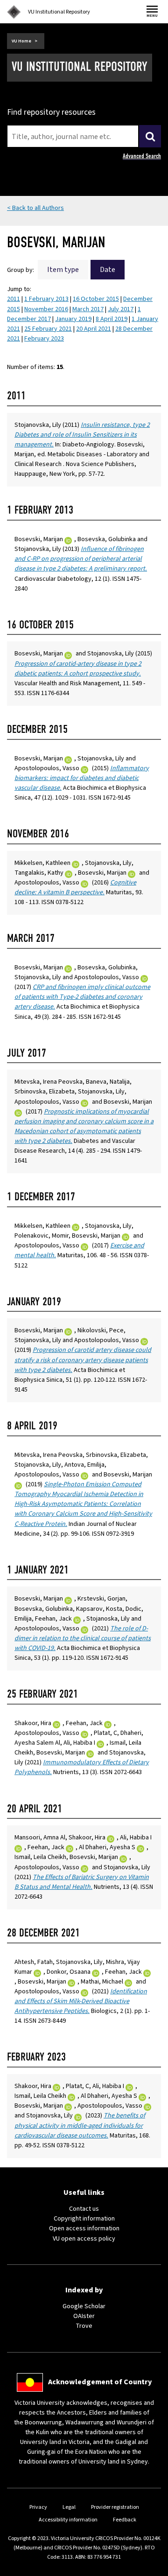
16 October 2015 (96, 299)
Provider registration (115, 2507)
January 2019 (73, 319)
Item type (63, 270)
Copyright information (84, 2219)
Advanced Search (142, 156)
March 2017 (88, 309)
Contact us (84, 2209)
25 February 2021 (48, 329)
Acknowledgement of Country (100, 2382)
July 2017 (121, 309)
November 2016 (46, 309)
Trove (84, 2326)
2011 (14, 299)
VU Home (21, 41)
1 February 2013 (46, 299)
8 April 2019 (112, 319)
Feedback (125, 2520)
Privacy (38, 2507)
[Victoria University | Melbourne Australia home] (14, 12)
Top (151, 2569)
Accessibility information (68, 2520)
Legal (69, 2507)
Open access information (84, 2228)
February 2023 (44, 339)
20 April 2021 (94, 329)
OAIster (84, 2316)
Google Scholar (84, 2306)
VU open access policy (84, 2239)
